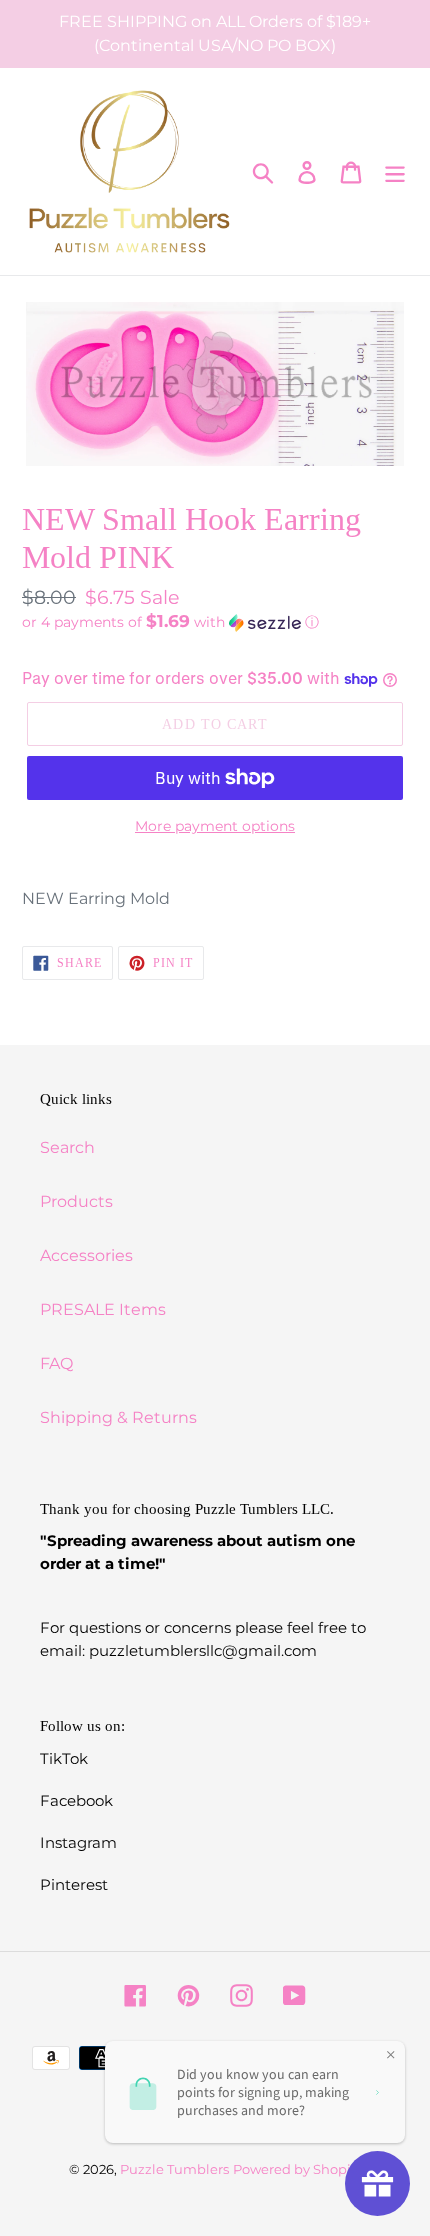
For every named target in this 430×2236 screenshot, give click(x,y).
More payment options (215, 826)
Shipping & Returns (118, 1417)
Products (76, 1201)
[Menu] (395, 171)
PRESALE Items (103, 1309)
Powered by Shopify (297, 2169)
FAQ (56, 1363)
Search (67, 1147)
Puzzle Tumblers (174, 2169)
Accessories (86, 1255)
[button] (215, 622)
